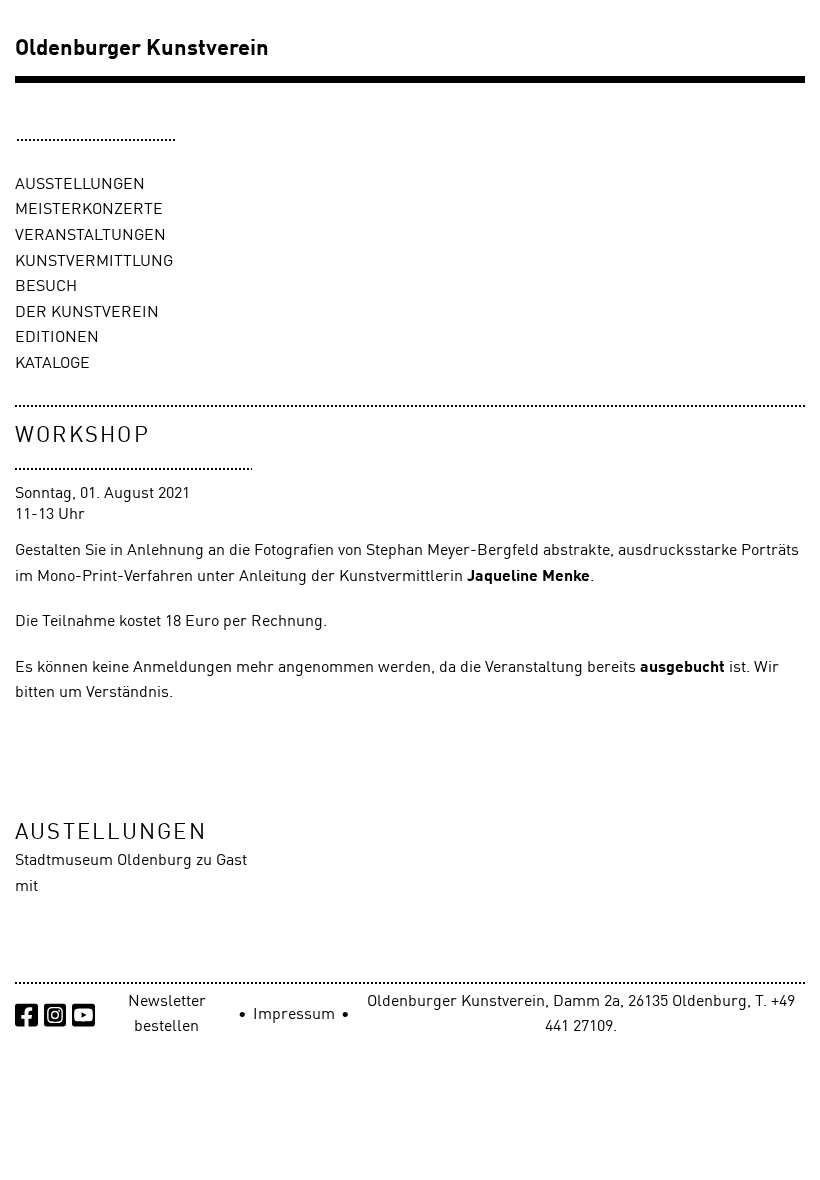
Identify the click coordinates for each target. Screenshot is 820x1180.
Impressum (294, 1015)
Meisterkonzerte (89, 210)
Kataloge (52, 364)
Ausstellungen (80, 185)
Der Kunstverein (87, 313)
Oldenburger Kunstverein (142, 49)
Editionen (57, 338)
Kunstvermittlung (94, 262)
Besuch (46, 287)
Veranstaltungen (90, 236)
